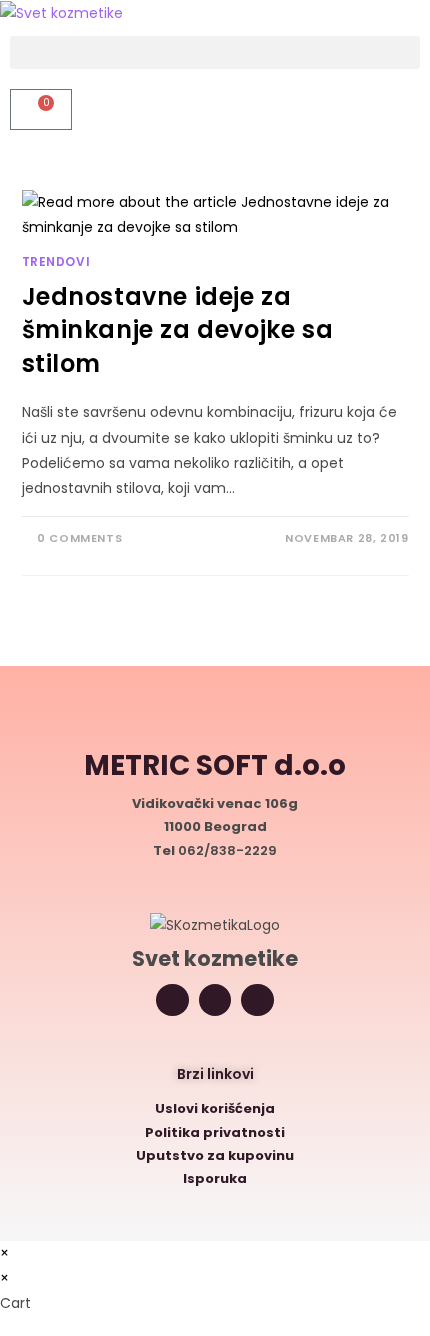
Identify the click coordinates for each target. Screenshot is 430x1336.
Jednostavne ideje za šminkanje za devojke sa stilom (178, 330)
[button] (215, 52)
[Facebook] (257, 1000)
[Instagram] (172, 1000)
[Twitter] (215, 1000)
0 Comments (79, 538)
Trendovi (56, 261)
